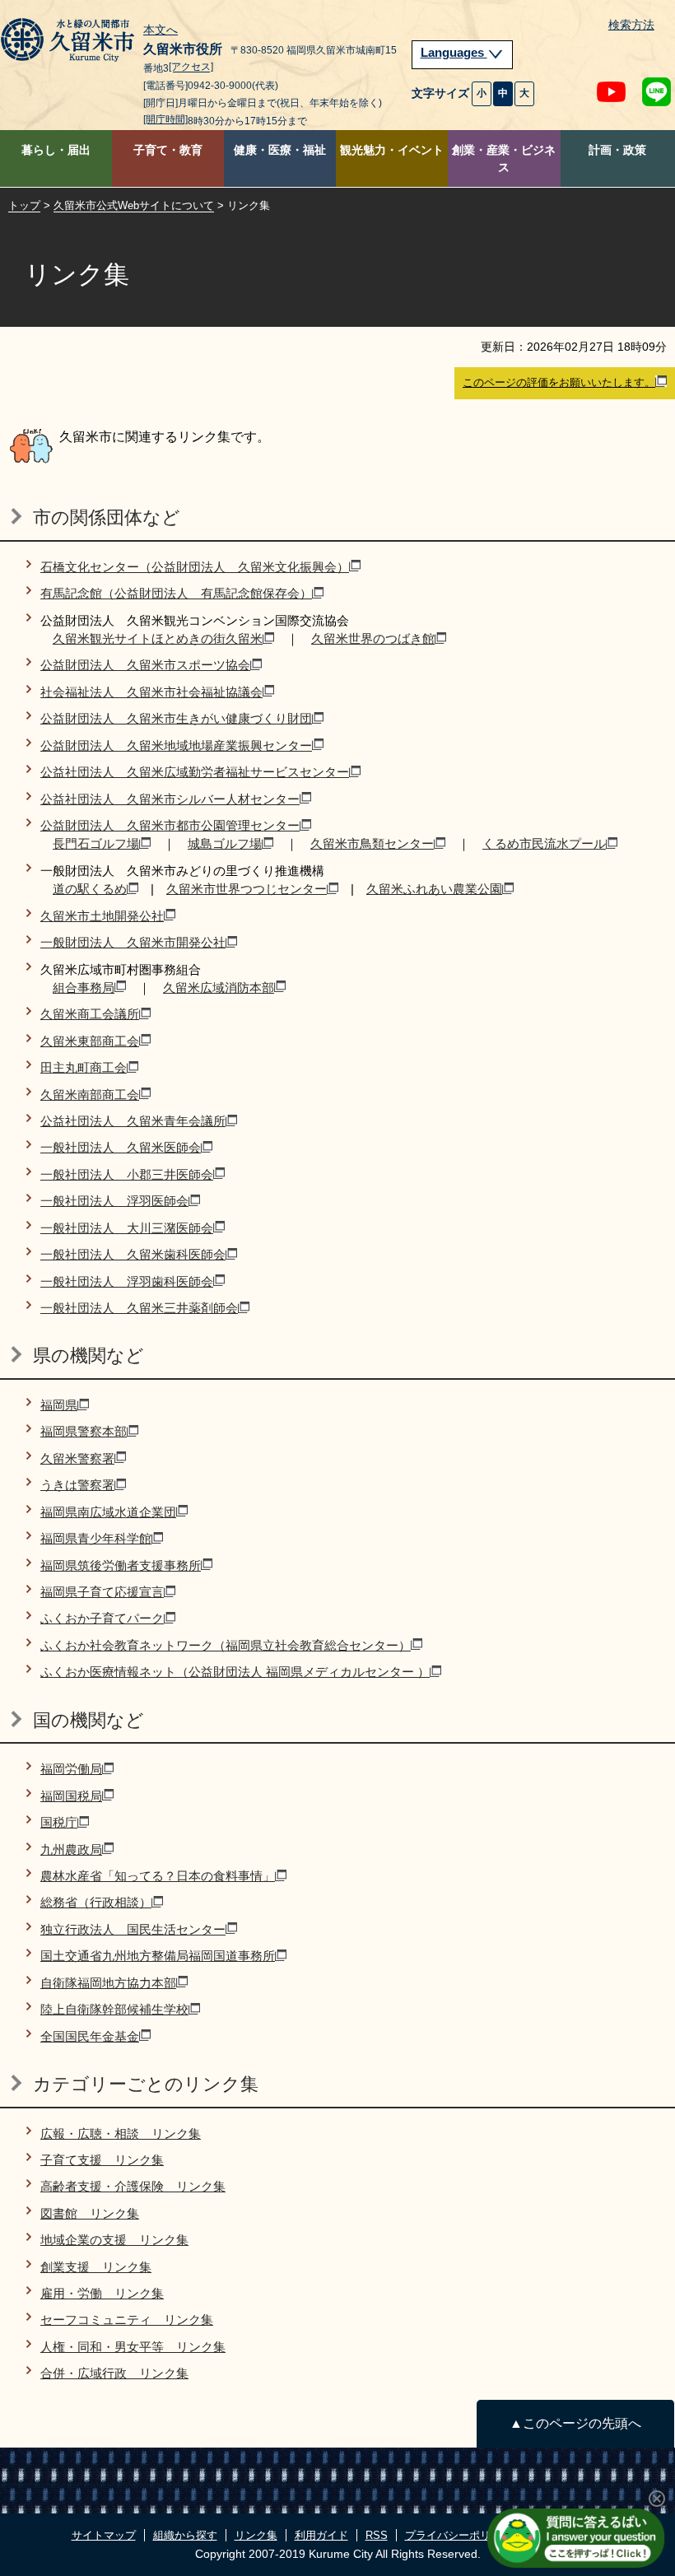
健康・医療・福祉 (280, 150)
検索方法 (631, 25)
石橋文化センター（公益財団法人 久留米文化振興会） (195, 567)
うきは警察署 (77, 1485)
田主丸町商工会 (84, 1067)
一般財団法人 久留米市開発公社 (133, 942)
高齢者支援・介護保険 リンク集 (133, 2186)
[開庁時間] (165, 119)
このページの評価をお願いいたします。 (559, 382)
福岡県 (59, 1405)
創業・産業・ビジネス (504, 159)
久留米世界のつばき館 (373, 638)
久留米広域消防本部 (219, 988)
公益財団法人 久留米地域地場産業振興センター (176, 745)
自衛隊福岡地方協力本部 (108, 1983)
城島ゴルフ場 (225, 843)
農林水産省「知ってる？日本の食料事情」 (158, 1876)
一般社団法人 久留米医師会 (121, 1147)
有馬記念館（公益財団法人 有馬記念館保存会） (176, 593)
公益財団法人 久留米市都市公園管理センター (170, 825)
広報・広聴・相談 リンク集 (121, 2133)
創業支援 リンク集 (96, 2267)
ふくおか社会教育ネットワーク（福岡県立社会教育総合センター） (226, 1645)
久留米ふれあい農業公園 (434, 889)
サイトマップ (104, 2535)
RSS (377, 2535)
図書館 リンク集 (90, 2213)
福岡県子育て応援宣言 (102, 1592)
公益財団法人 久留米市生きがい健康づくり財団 (176, 718)
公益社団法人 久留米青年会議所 (133, 1121)
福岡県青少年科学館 (96, 1538)
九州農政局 (71, 1849)
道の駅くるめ (90, 889)
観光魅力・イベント (392, 150)
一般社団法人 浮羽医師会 (114, 1201)
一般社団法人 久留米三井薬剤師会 (139, 1308)
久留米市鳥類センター (372, 843)
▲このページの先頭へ (575, 2423)
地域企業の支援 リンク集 (114, 2240)
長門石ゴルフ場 (96, 843)
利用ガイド (321, 2535)
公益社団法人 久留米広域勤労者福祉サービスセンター (195, 772)
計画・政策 (617, 150)
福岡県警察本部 (84, 1431)
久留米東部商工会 (90, 1041)
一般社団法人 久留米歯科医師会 (133, 1254)
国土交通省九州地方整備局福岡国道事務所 (158, 1956)
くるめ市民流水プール (544, 843)
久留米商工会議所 (90, 1014)
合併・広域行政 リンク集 (114, 2373)
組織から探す (185, 2535)
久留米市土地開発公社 (102, 916)
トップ (24, 205)
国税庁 (59, 1822)
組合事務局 (84, 988)
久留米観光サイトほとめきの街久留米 (158, 638)
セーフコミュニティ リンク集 (127, 2320)
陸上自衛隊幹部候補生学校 (114, 2009)
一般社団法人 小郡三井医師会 (127, 1174)
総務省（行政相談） (96, 1902)
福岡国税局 (71, 1796)
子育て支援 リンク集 (102, 2160)
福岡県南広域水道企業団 (108, 1512)
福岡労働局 (71, 1769)
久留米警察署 (77, 1458)
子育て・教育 (168, 150)
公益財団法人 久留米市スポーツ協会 (145, 665)
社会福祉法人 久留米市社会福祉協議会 (151, 692)
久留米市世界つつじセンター (247, 889)
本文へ (161, 30)
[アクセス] (191, 68)
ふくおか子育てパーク (102, 1618)
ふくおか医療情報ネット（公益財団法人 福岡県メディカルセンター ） (235, 1672)
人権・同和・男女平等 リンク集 (133, 2347)
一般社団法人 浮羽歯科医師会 (127, 1281)
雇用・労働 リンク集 (102, 2293)
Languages (454, 53)
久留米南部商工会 (90, 1095)
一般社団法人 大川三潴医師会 (127, 1228)
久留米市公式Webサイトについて (134, 205)
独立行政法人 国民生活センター (133, 1929)
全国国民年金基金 (90, 2036)
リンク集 (256, 2535)
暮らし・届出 (56, 150)
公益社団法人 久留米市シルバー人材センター (170, 799)
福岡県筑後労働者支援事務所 (121, 1565)
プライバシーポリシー (459, 2535)
